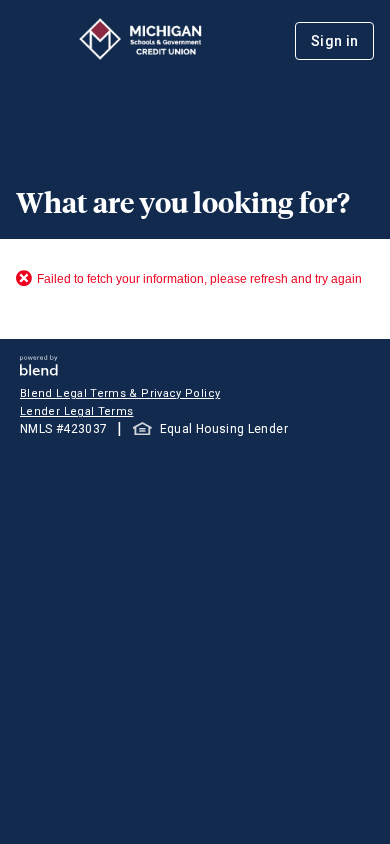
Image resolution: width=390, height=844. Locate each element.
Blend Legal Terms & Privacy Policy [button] (120, 393)
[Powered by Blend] (39, 370)
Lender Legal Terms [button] (76, 411)
